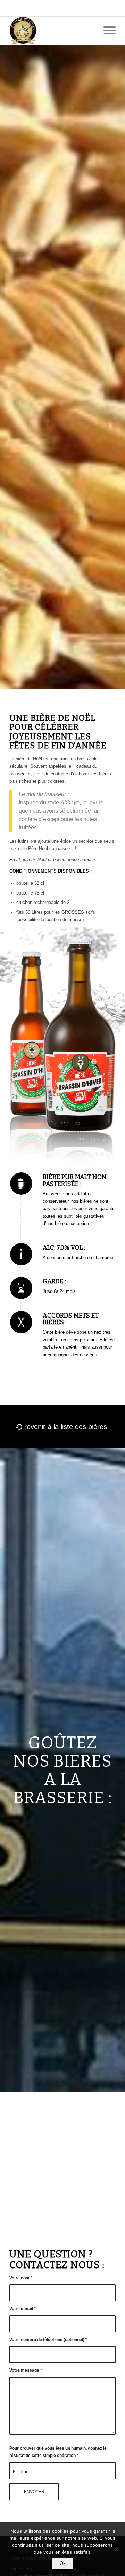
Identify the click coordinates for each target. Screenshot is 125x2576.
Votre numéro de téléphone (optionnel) (48, 2340)
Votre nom (21, 2278)
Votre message (26, 2370)
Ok (63, 2563)
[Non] (116, 2549)
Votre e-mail (23, 2309)
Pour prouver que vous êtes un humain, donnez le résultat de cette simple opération (58, 2452)
